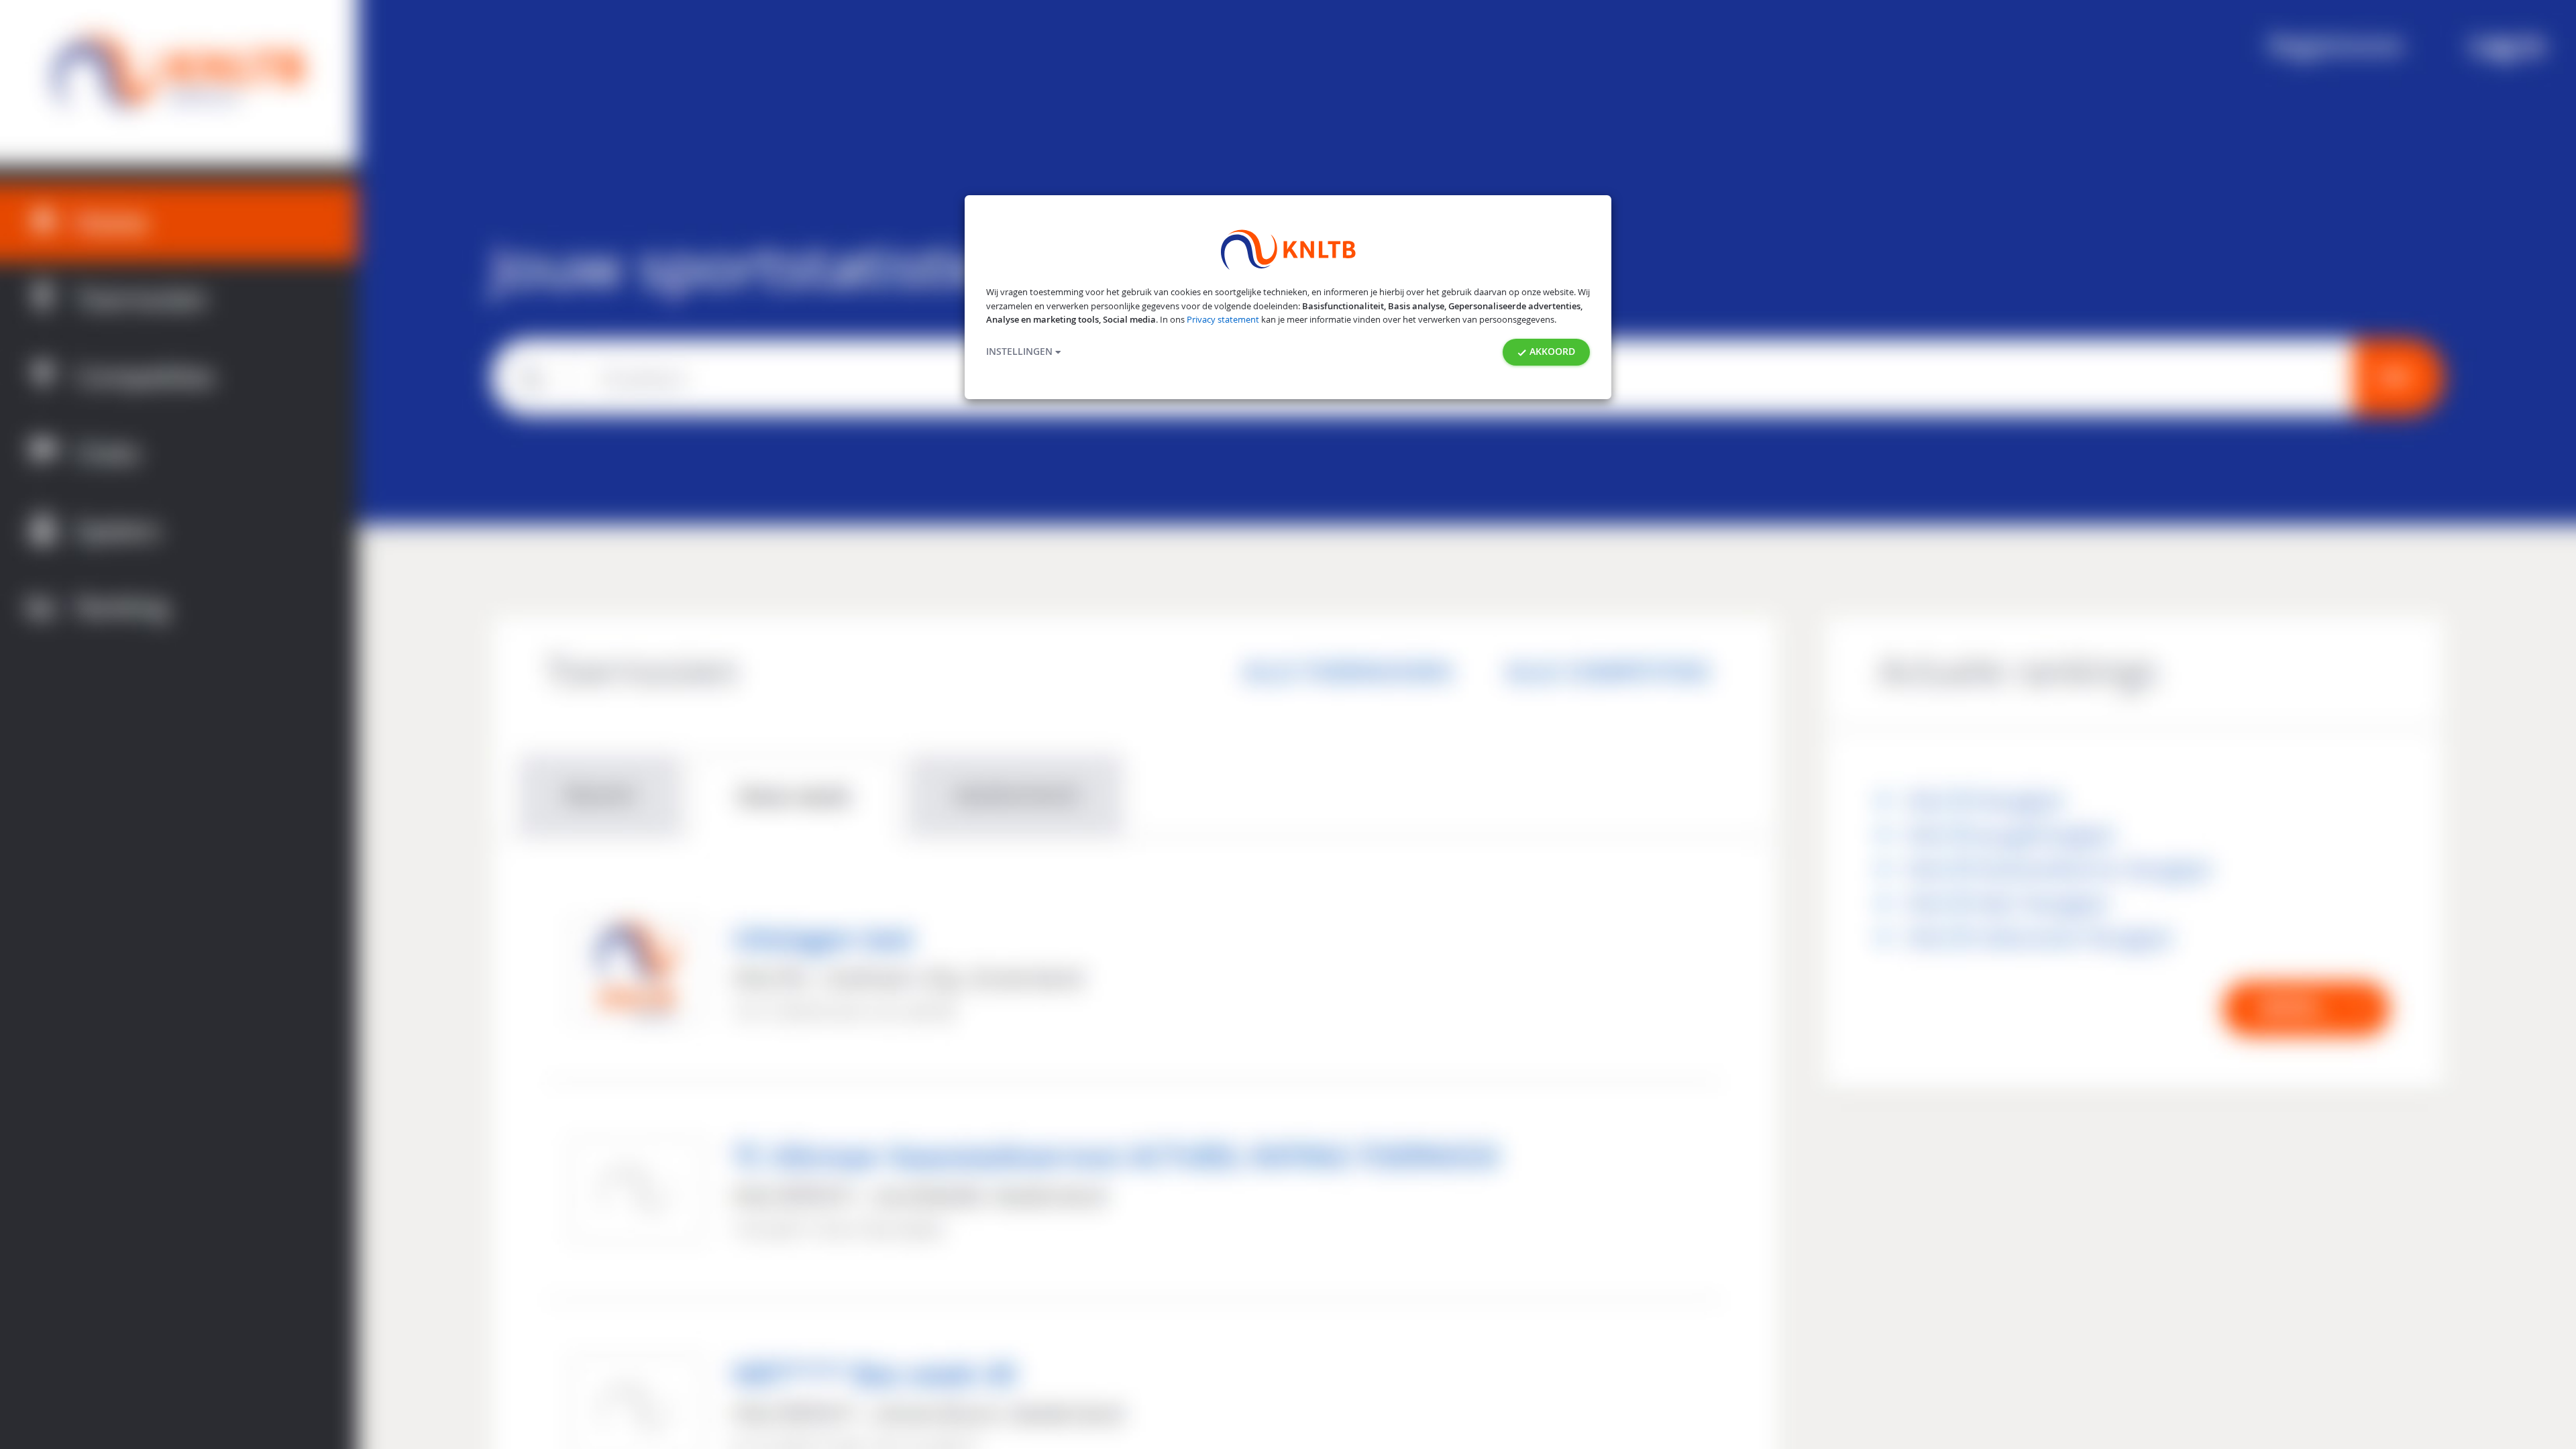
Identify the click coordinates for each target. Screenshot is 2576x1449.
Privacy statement (1223, 320)
